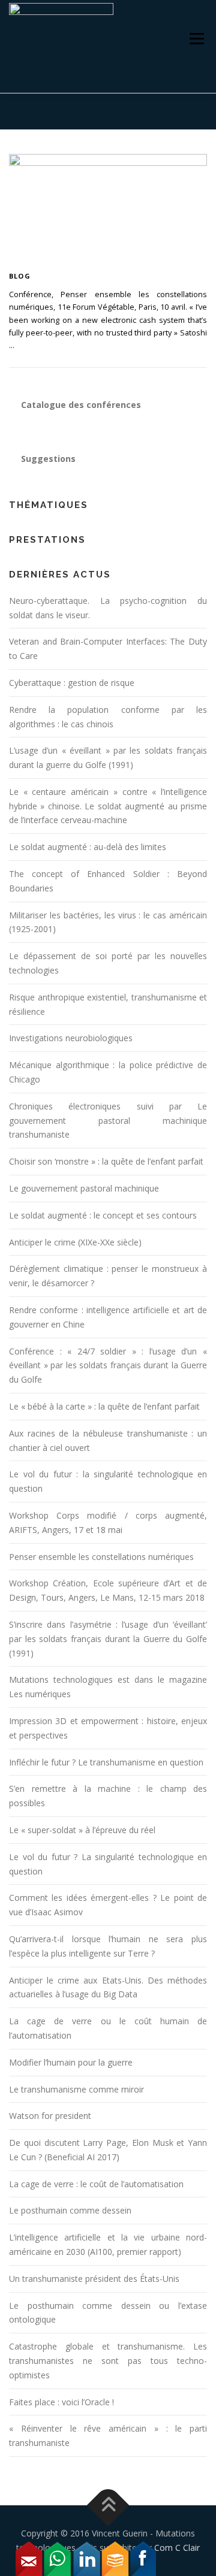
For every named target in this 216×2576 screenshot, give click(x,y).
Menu (196, 39)
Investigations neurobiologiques (71, 1038)
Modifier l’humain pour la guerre (71, 2062)
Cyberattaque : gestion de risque (72, 683)
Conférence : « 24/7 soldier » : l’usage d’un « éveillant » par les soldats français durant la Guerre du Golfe (108, 1366)
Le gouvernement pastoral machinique (84, 1188)
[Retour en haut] (108, 2506)
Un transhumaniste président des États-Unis (94, 2279)
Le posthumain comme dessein (70, 2210)
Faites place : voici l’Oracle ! (61, 2402)
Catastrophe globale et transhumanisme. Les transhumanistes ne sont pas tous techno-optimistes (108, 2361)
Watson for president (50, 2116)
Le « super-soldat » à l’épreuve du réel (82, 1830)
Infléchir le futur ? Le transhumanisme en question (106, 1762)
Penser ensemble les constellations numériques (101, 1557)
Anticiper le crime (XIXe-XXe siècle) (75, 1242)
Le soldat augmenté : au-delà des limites (88, 847)
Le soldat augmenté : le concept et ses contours (103, 1215)
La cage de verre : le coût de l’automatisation (96, 2184)
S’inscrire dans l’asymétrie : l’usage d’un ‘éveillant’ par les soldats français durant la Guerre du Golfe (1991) (108, 1639)
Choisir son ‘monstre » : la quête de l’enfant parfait (106, 1161)
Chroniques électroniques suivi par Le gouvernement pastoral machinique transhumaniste (108, 1121)
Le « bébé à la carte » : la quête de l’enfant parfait (104, 1406)
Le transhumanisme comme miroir (76, 2089)
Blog (20, 276)
